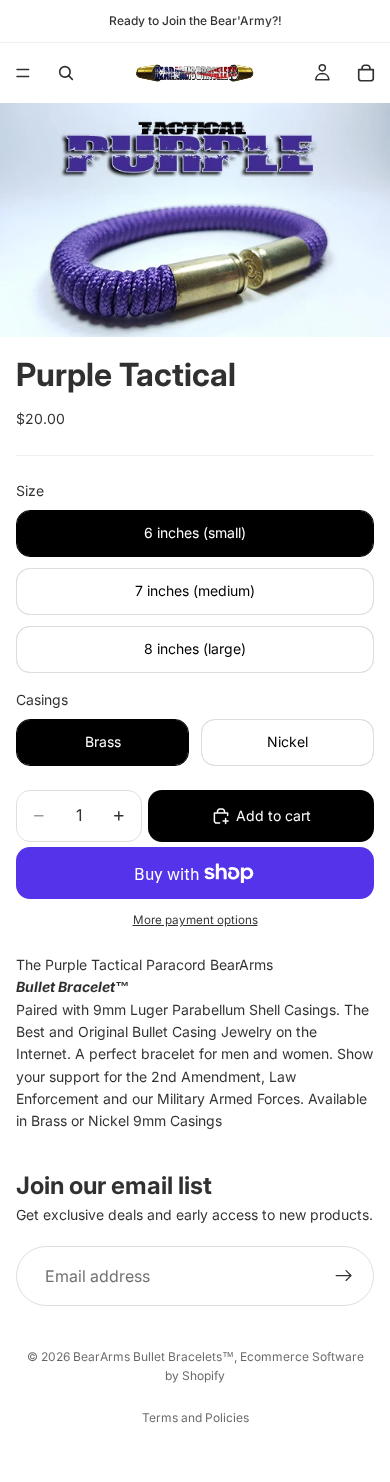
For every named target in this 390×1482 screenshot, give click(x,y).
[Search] (66, 73)
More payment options (195, 920)
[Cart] (366, 73)
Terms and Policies (195, 1417)
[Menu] (23, 73)
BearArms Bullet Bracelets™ (153, 1356)
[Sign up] (344, 1276)
